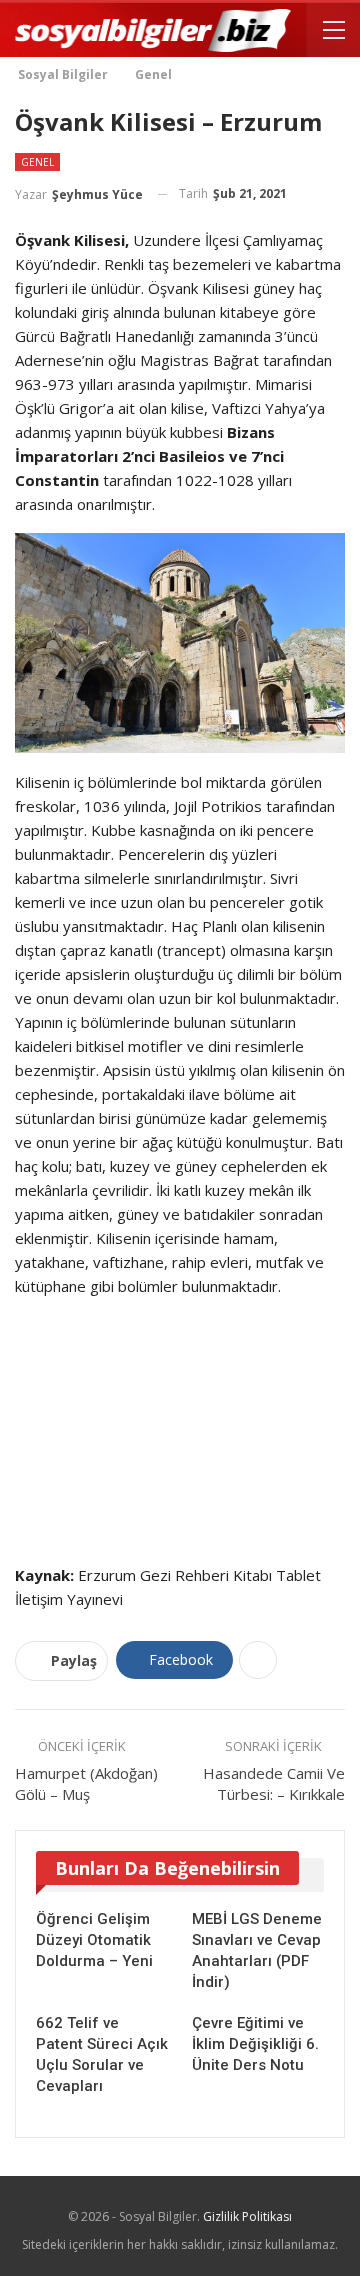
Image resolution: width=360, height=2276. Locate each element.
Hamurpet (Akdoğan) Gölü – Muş (86, 1783)
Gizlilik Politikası (247, 2216)
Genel (37, 162)
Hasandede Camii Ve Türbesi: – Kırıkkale (274, 1783)
